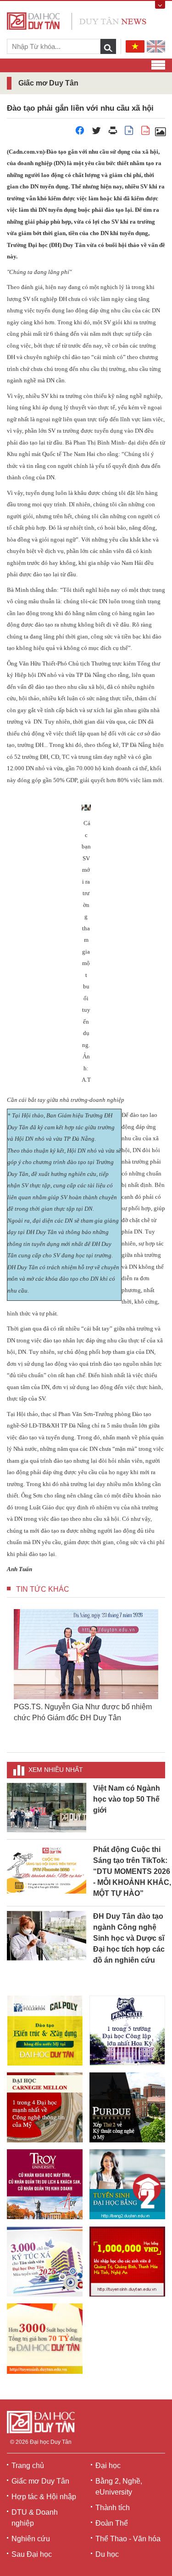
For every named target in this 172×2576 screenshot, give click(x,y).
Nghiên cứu (31, 2539)
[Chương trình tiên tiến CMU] (45, 2107)
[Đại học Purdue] (127, 2107)
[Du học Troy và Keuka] (45, 2184)
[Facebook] (80, 133)
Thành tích (113, 2508)
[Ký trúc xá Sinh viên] (45, 2261)
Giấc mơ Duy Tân (40, 2481)
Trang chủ (28, 2466)
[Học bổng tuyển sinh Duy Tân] (45, 2339)
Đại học (108, 2466)
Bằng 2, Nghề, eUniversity (119, 2487)
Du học (107, 2554)
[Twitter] (96, 133)
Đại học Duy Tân (51, 2442)
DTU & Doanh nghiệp (35, 2518)
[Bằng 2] (127, 2184)
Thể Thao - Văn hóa (128, 2539)
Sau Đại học (32, 2554)
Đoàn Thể (112, 2523)
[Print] (113, 133)
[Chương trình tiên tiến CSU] (45, 2031)
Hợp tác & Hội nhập (44, 2497)
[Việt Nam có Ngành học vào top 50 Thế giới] (47, 1807)
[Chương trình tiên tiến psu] (127, 2031)
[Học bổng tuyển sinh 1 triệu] (127, 2262)
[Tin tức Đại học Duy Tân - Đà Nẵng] (77, 20)
